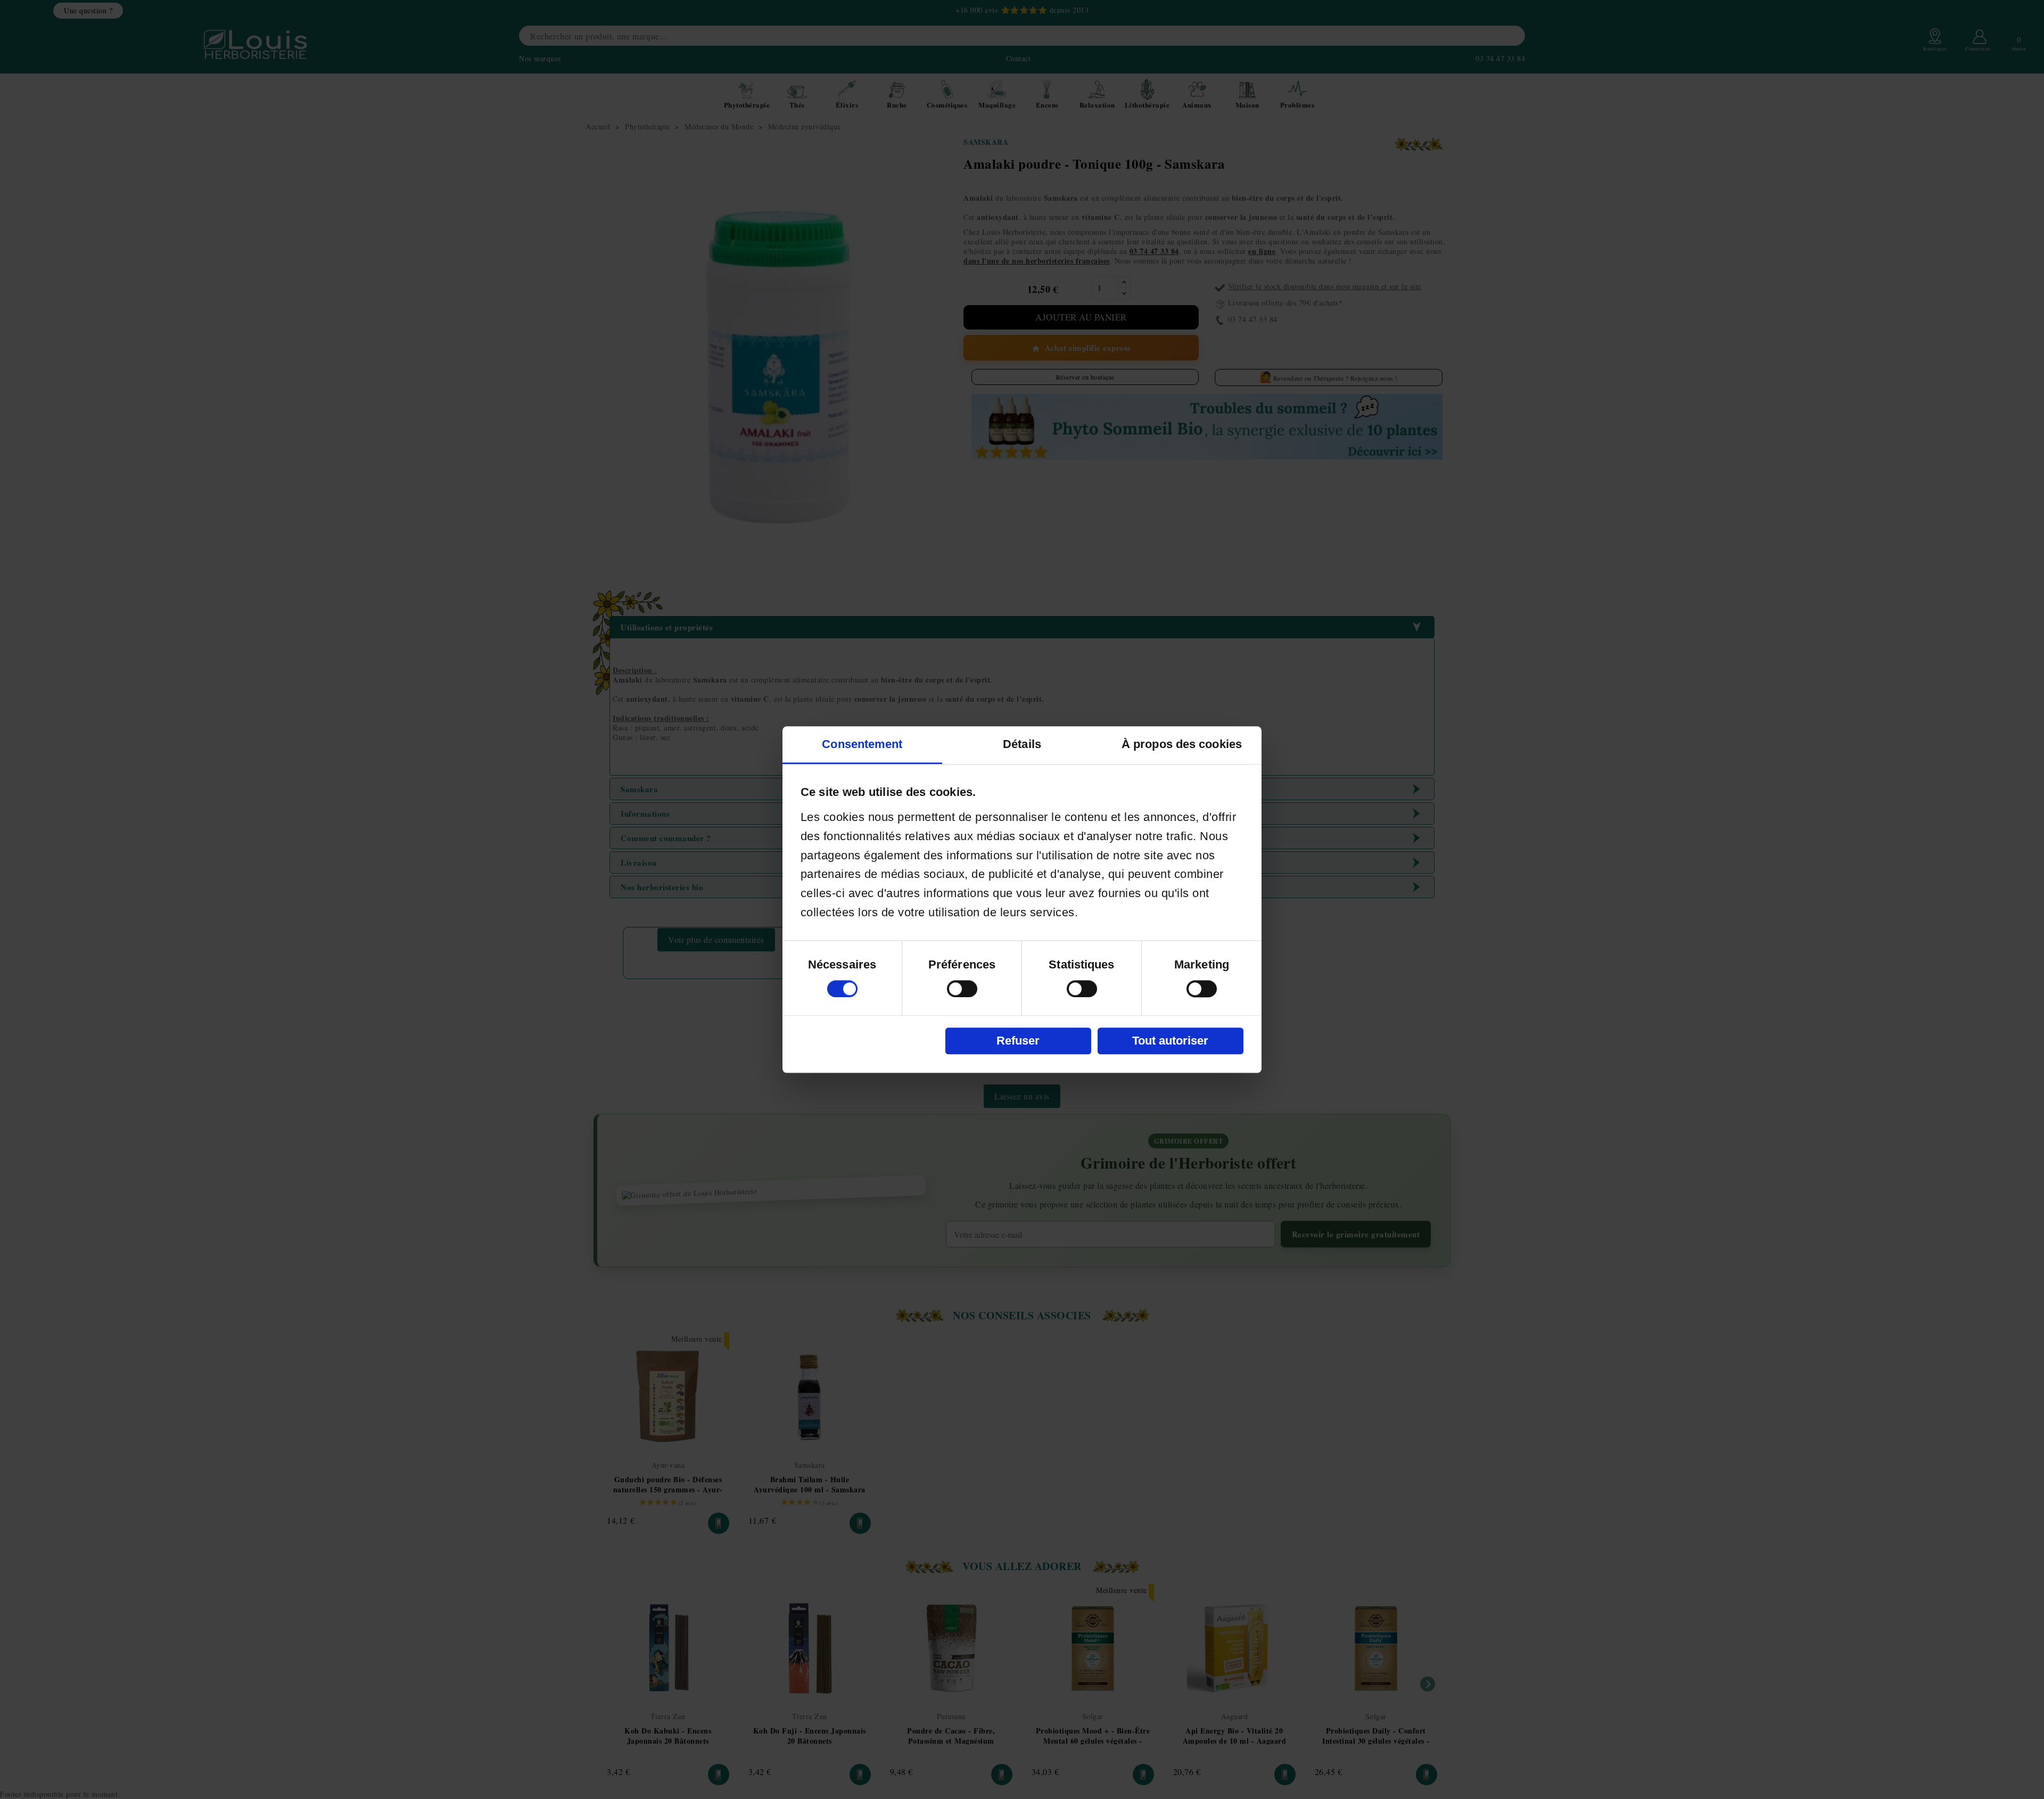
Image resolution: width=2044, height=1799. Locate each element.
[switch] (962, 989)
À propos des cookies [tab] (1182, 744)
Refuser (1018, 1041)
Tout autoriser (1170, 1041)
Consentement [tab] (862, 744)
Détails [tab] (1022, 744)
